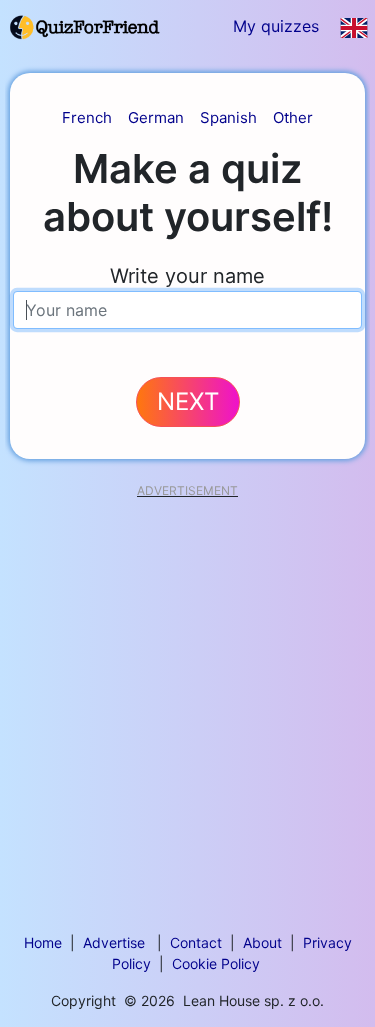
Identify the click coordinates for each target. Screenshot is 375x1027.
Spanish (228, 117)
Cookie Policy (216, 963)
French (87, 117)
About (262, 942)
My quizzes (276, 26)
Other (293, 117)
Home (43, 942)
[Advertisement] (187, 685)
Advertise (114, 942)
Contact (196, 942)
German (156, 117)
